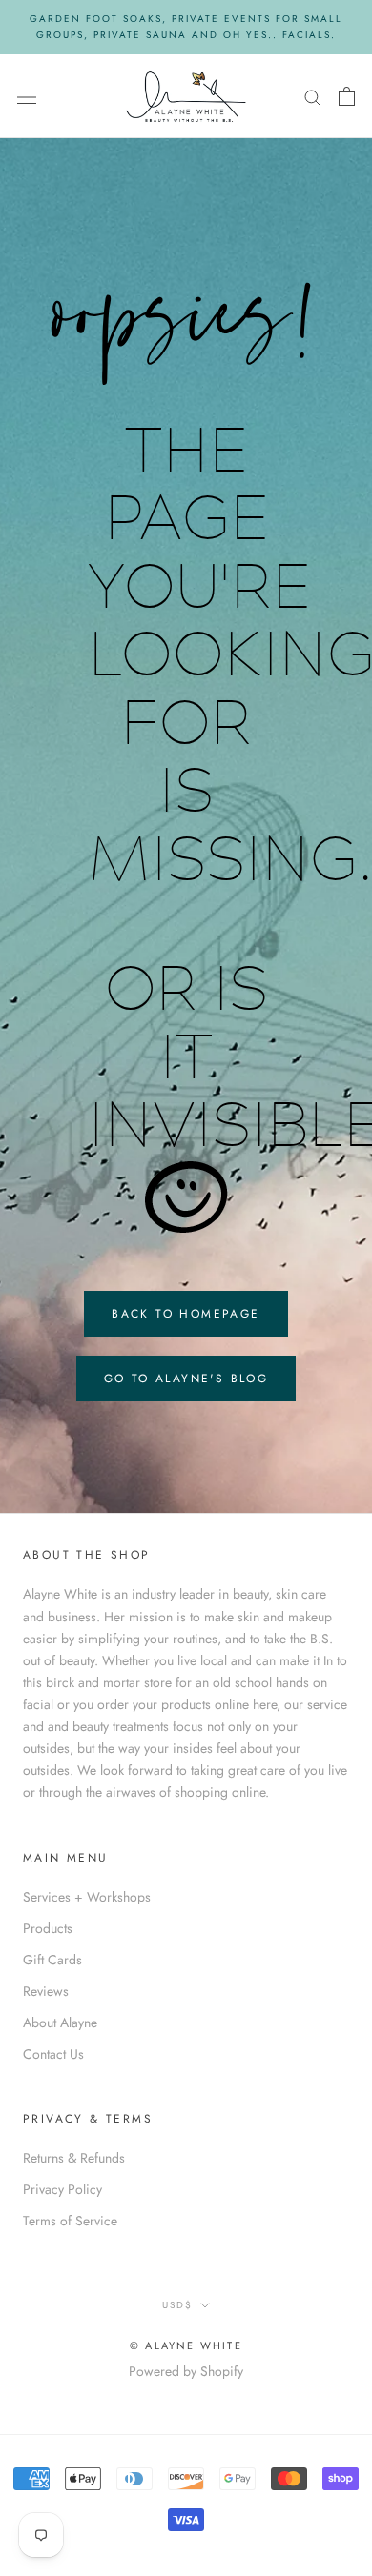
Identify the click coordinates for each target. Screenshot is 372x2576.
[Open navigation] (27, 96)
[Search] (313, 96)
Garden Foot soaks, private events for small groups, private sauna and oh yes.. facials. (186, 27)
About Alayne (60, 2023)
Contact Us (53, 2054)
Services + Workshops (87, 1897)
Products (48, 1928)
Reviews (46, 1991)
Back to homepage (186, 1314)
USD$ (177, 2305)
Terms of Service (70, 2221)
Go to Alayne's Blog (186, 1379)
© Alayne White (186, 2345)
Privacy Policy (62, 2189)
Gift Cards (52, 1960)
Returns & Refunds (74, 2158)
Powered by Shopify (186, 2371)
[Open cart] (347, 96)
